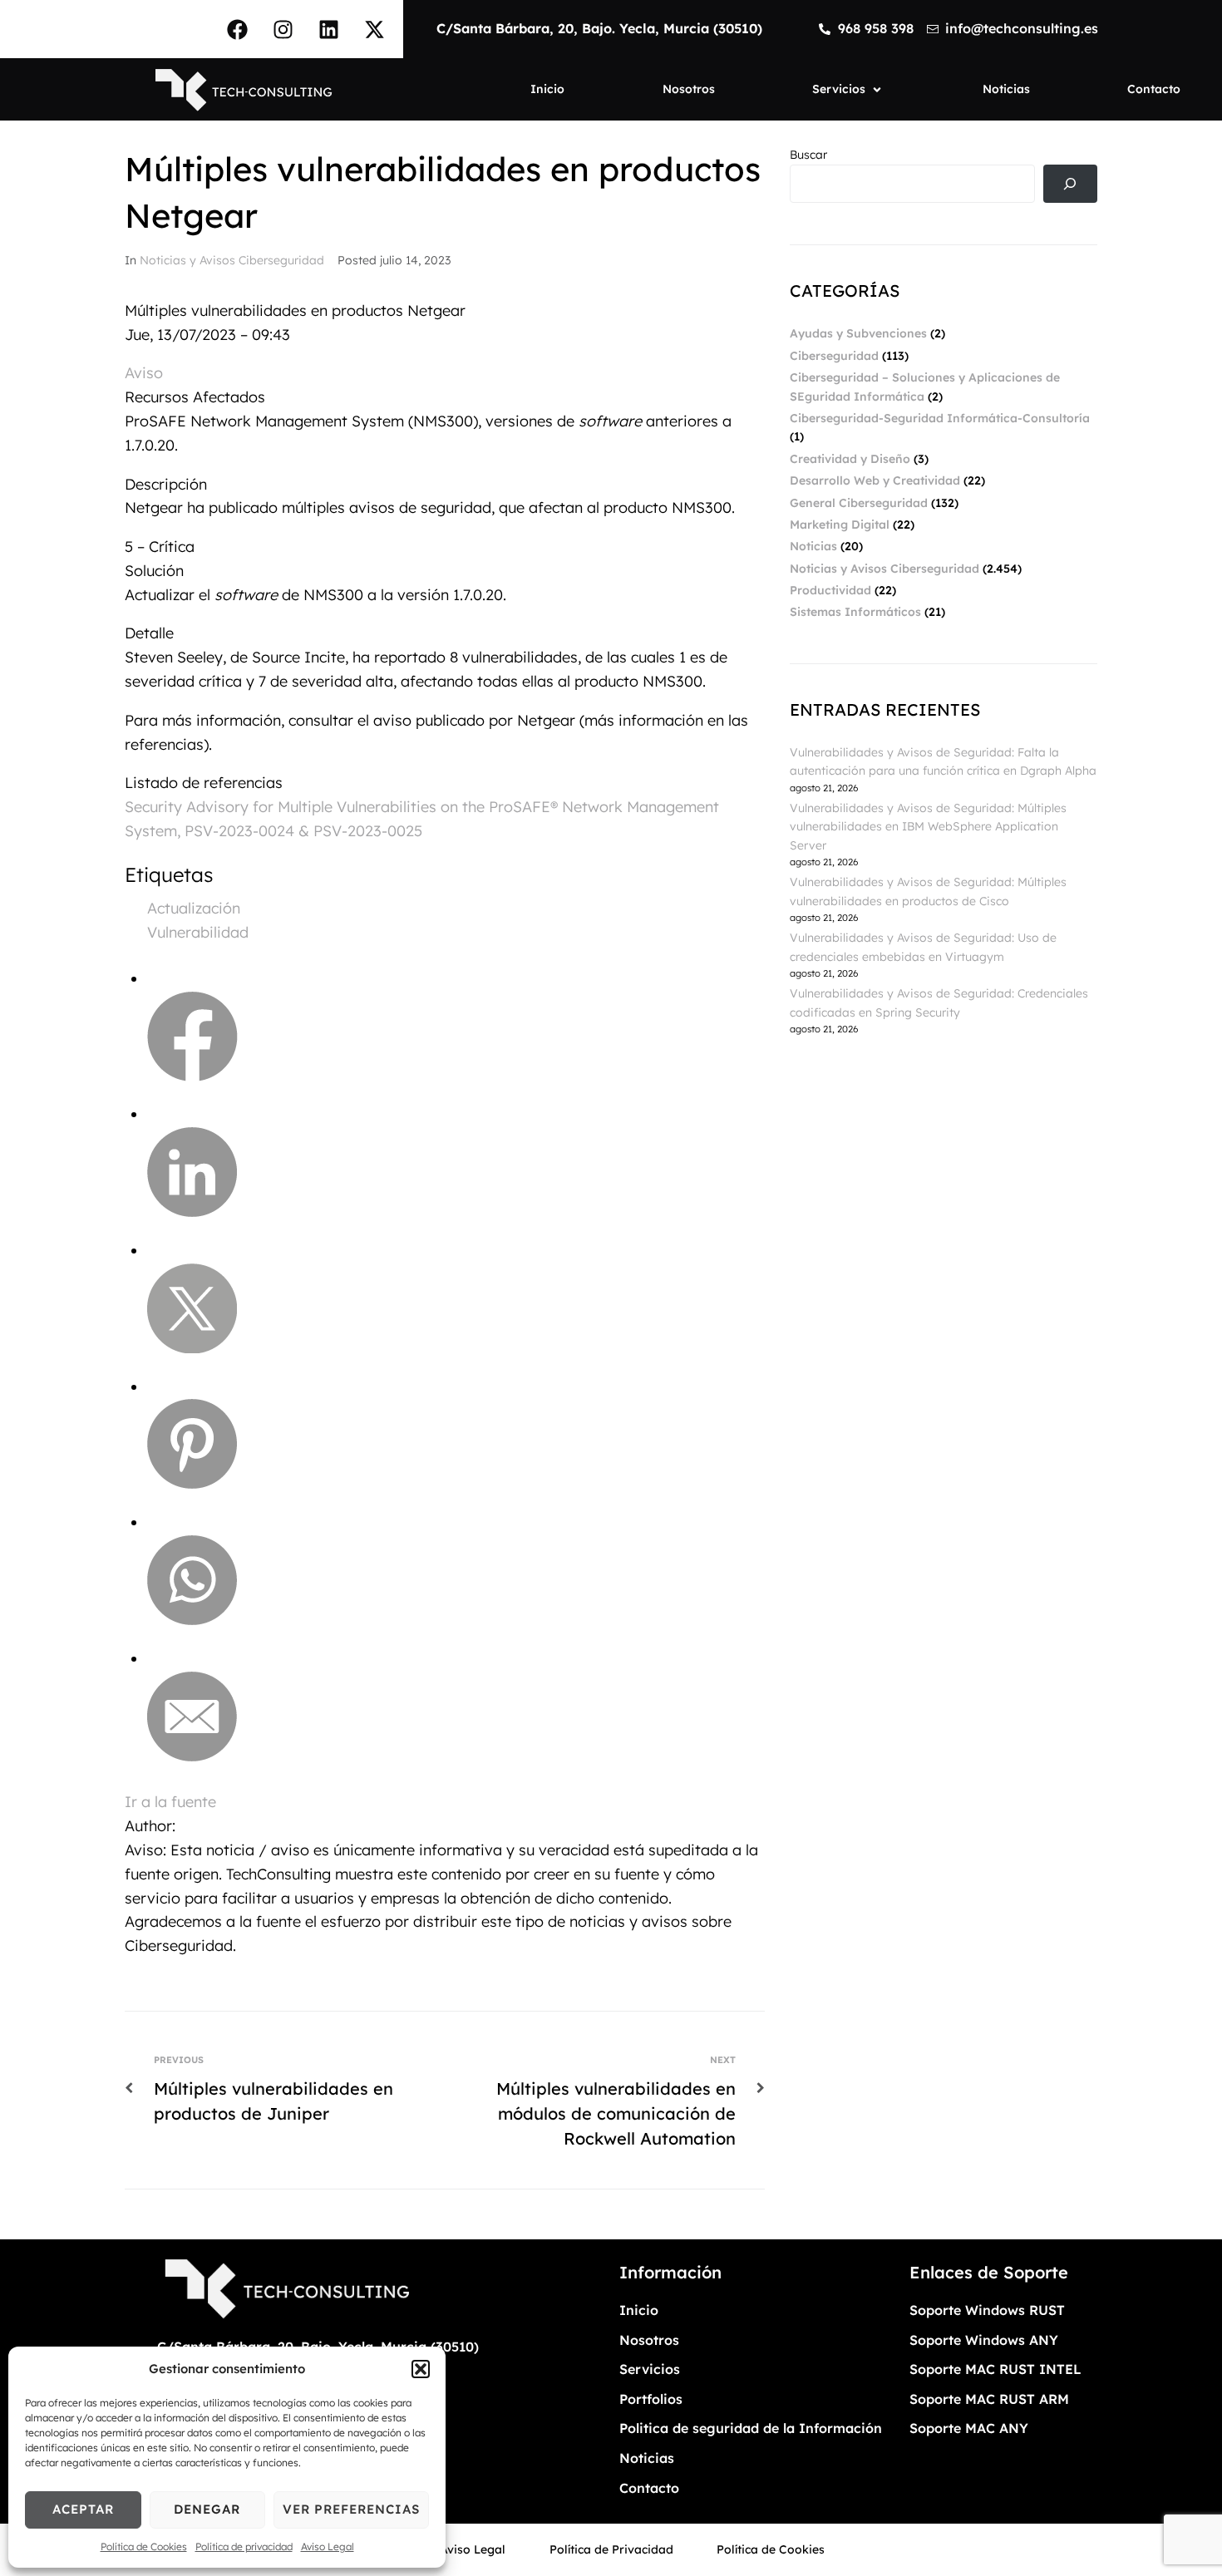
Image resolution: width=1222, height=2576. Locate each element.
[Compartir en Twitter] (192, 1348)
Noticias (813, 546)
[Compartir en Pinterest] (192, 1483)
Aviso (144, 373)
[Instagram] (283, 29)
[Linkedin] (328, 29)
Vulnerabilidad (198, 932)
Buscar (808, 155)
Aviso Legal (328, 2546)
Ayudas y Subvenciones (858, 333)
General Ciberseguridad (859, 503)
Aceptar (83, 2509)
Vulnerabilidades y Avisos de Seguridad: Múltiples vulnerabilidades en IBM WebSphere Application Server (928, 827)
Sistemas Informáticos (855, 612)
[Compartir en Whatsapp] (192, 1620)
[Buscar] (1070, 184)
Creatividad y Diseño (850, 459)
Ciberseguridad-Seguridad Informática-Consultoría (940, 418)
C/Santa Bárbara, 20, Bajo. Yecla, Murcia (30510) (599, 28)
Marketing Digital (840, 525)
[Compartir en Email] (192, 1756)
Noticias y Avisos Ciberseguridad (232, 260)
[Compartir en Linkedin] (192, 1212)
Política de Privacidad (611, 2549)
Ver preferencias (351, 2509)
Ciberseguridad (834, 356)
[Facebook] (237, 29)
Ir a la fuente (170, 1802)
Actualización (194, 908)
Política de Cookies (144, 2546)
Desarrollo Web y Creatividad (875, 480)
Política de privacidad (244, 2546)
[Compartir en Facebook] (192, 1076)
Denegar (207, 2509)
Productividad (830, 590)
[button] (421, 2369)
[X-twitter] (374, 29)
